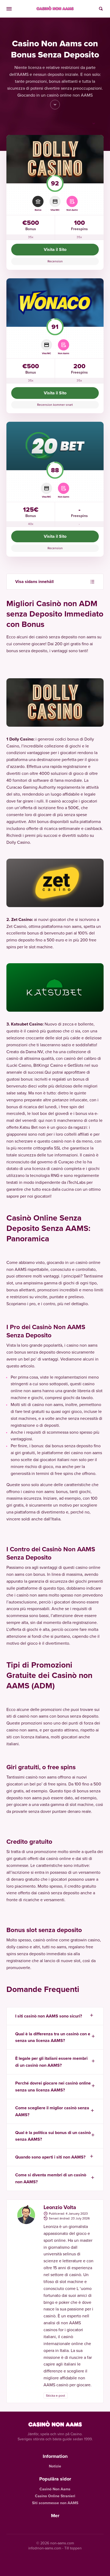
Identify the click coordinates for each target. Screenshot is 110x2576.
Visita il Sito (55, 249)
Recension (55, 261)
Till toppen (73, 2548)
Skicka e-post (56, 2395)
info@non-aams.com (45, 2548)
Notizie (55, 2466)
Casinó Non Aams (55, 2489)
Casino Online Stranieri (55, 2496)
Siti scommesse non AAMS (55, 2503)
